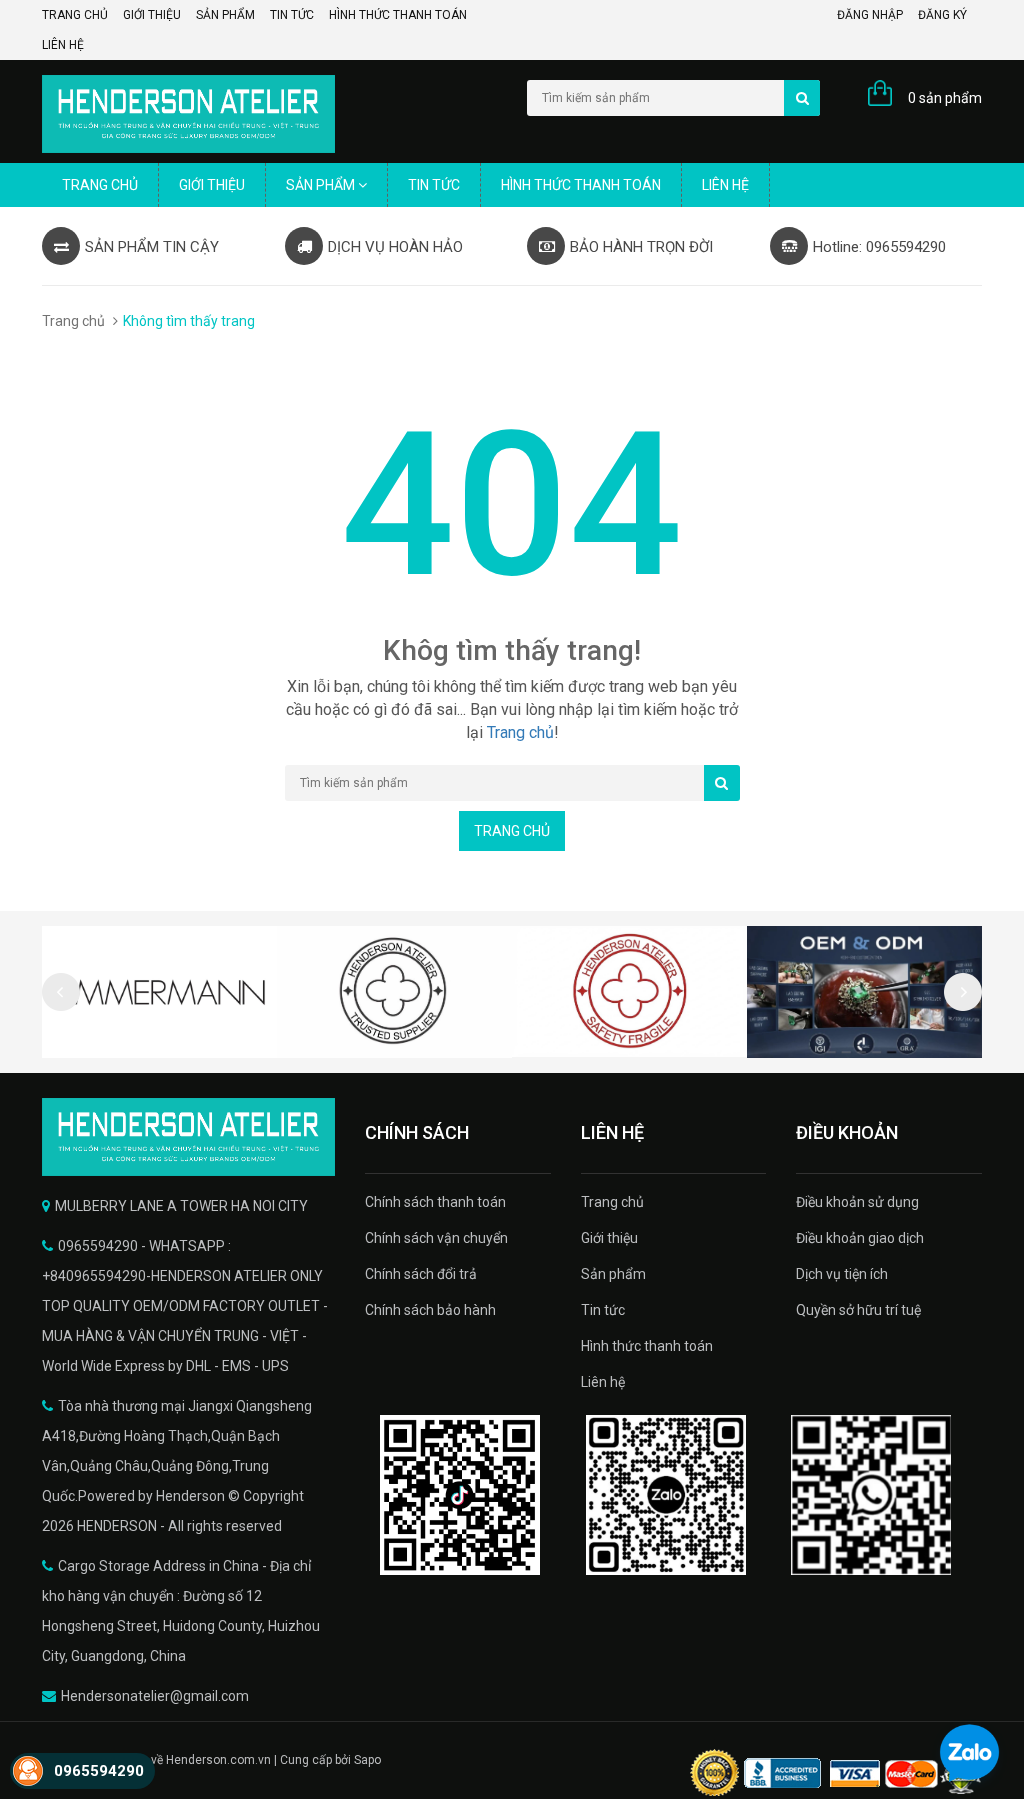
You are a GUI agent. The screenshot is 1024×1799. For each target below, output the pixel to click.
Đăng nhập (870, 15)
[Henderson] (188, 1137)
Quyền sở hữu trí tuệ (858, 1310)
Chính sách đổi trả (421, 1274)
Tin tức (292, 15)
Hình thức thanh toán (398, 15)
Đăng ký (942, 15)
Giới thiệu (152, 15)
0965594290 (99, 1771)
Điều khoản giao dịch (860, 1238)
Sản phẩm (225, 15)
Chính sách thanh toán (435, 1202)
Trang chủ (75, 15)
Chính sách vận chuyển (436, 1238)
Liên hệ (63, 45)
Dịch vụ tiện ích (842, 1274)
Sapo (367, 1760)
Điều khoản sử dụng (857, 1202)
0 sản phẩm (945, 98)
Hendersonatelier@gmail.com (155, 1696)
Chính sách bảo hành (430, 1310)
